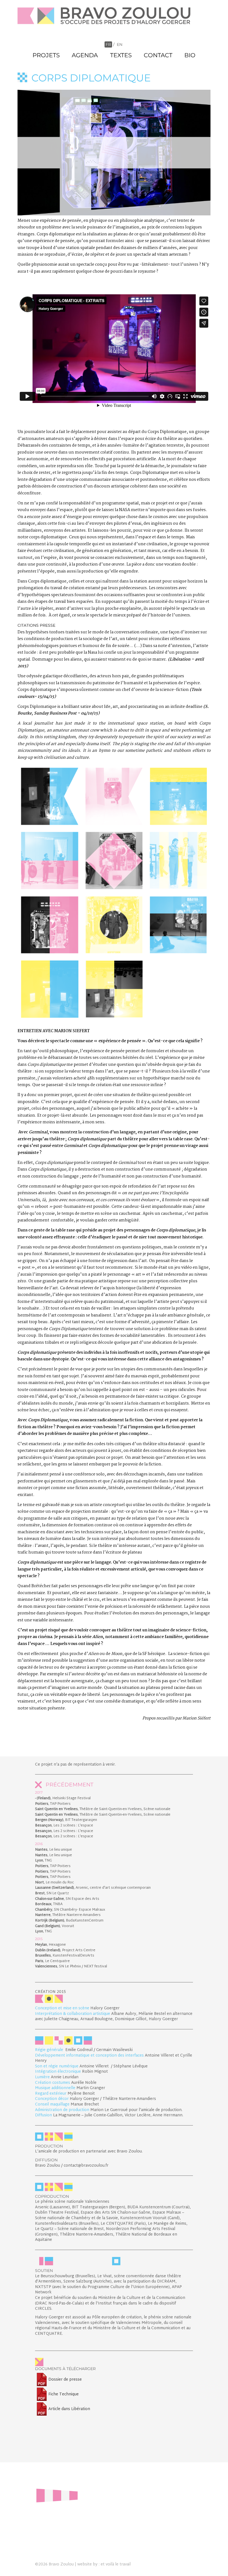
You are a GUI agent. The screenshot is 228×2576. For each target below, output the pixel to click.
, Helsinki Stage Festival (63, 1798)
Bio (190, 55)
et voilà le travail (116, 2564)
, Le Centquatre (52, 1961)
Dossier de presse (65, 2380)
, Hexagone (50, 1945)
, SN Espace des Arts (67, 1899)
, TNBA (49, 1904)
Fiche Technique (64, 2394)
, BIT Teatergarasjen (66, 1820)
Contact (158, 55)
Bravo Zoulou (61, 2564)
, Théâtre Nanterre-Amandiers (68, 1915)
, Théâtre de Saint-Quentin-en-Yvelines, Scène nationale (103, 1809)
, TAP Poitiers (53, 1804)
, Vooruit (55, 1926)
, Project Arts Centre (65, 1950)
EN (120, 44)
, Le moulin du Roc (54, 1883)
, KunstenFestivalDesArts (65, 1956)
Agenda (85, 55)
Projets (46, 55)
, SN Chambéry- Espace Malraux (70, 1910)
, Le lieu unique (54, 1850)
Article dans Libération (69, 2409)
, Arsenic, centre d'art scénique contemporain (93, 1888)
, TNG (44, 1861)
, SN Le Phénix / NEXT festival (71, 1967)
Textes (121, 55)
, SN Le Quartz (52, 1893)
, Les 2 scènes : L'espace (64, 1826)
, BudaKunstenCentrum (69, 1921)
